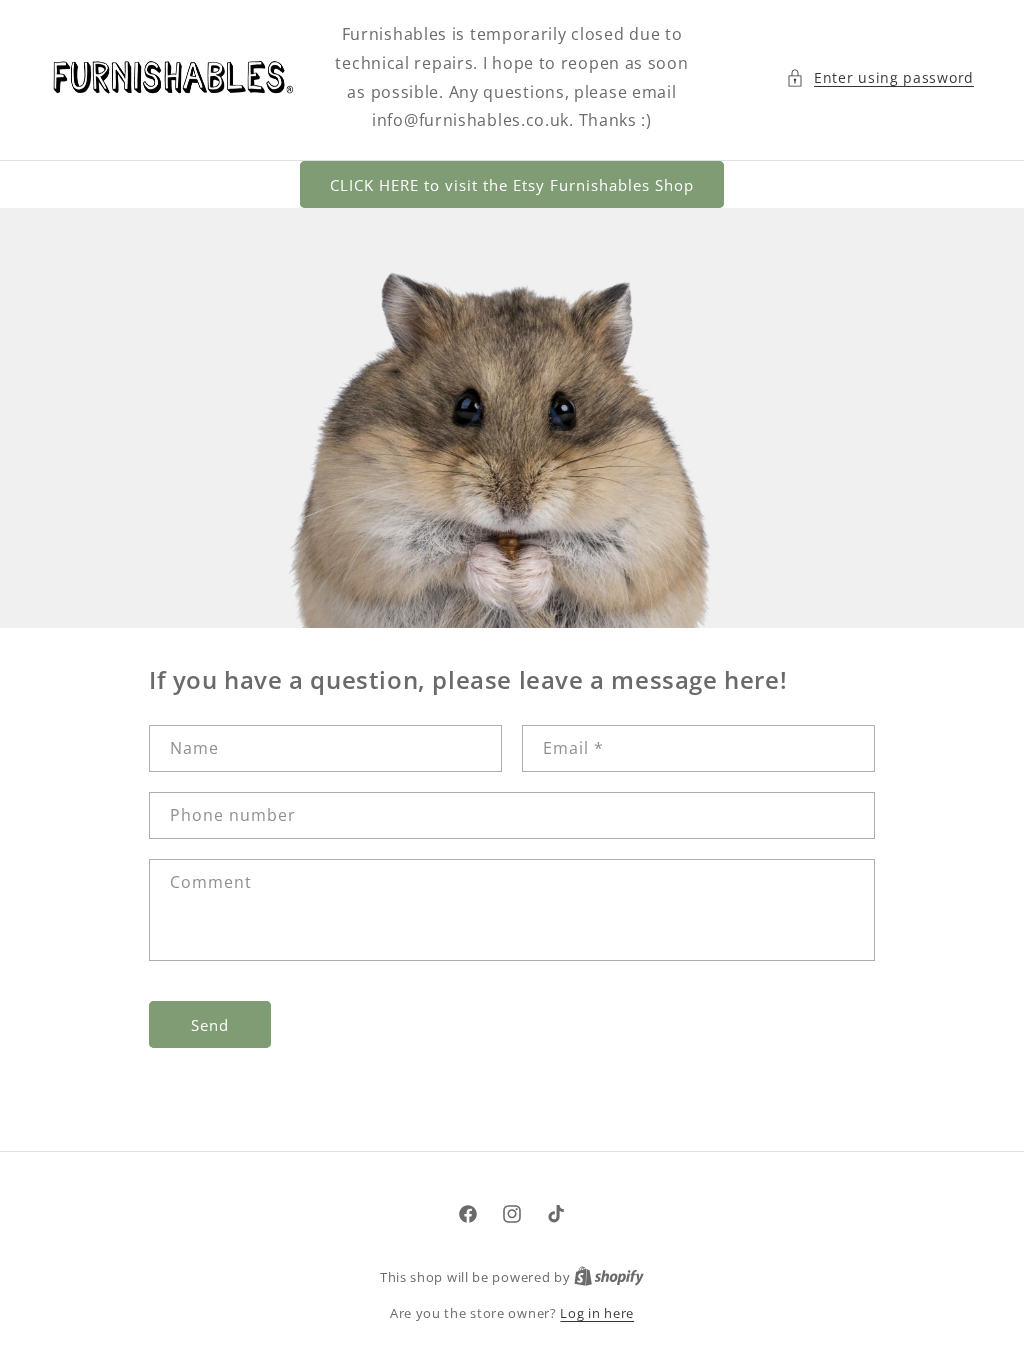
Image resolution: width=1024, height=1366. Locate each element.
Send (210, 1025)
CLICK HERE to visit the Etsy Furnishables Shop (512, 185)
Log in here (597, 1313)
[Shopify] (609, 1277)
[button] (880, 77)
